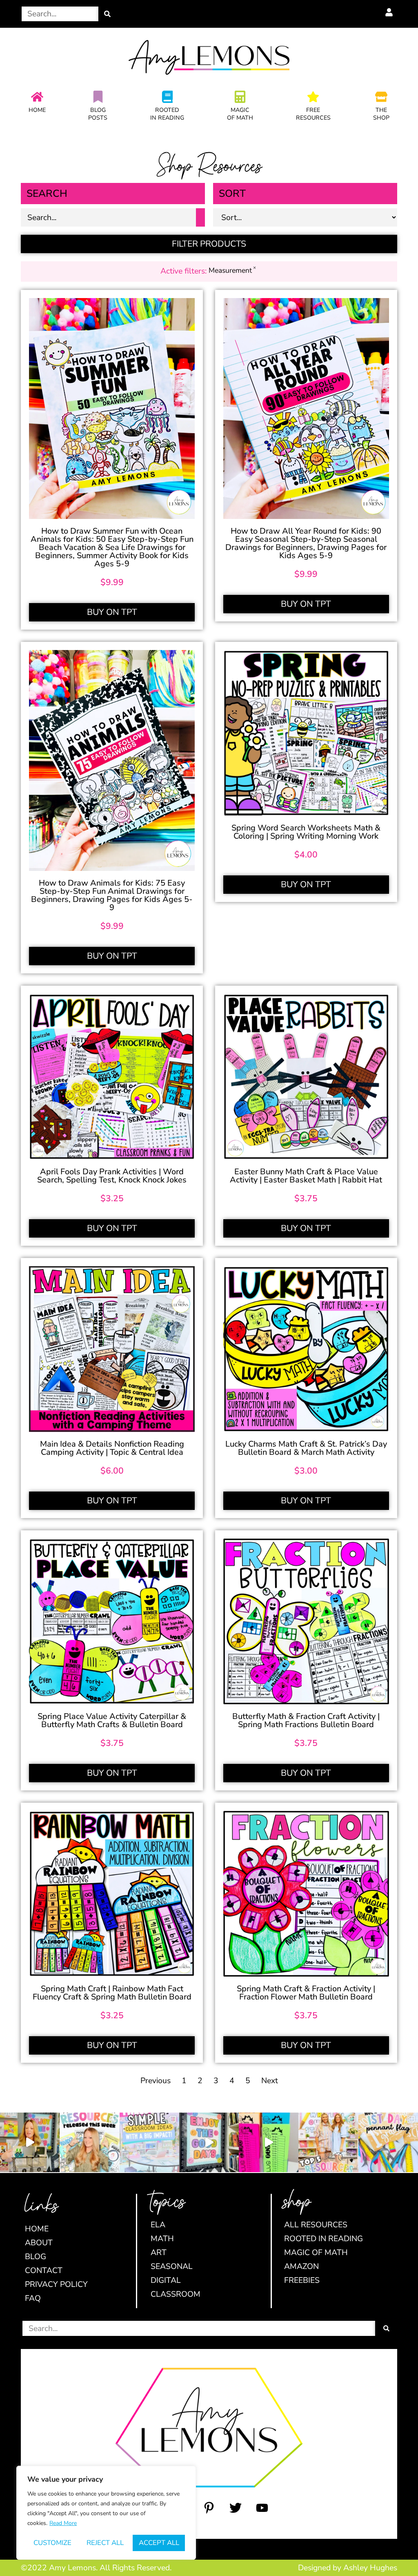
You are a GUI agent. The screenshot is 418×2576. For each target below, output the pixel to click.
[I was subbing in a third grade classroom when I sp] (269, 2142)
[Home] (37, 97)
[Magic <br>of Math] (240, 97)
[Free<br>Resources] (313, 97)
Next (270, 2081)
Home (37, 110)
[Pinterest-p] (209, 2508)
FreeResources (313, 114)
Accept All (159, 2543)
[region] (106, 2513)
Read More (63, 2523)
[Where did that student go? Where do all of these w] (149, 2142)
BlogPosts (98, 114)
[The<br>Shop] (381, 97)
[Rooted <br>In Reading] (167, 97)
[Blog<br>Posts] (98, 97)
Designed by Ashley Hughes (348, 2568)
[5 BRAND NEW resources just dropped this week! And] (89, 2142)
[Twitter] (236, 2508)
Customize (52, 2543)
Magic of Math (240, 114)
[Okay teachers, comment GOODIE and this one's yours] (209, 2142)
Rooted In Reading (167, 114)
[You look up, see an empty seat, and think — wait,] (30, 2142)
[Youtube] (262, 2508)
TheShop (381, 114)
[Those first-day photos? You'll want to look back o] (388, 2142)
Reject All (105, 2543)
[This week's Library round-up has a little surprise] (328, 2142)
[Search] (107, 14)
